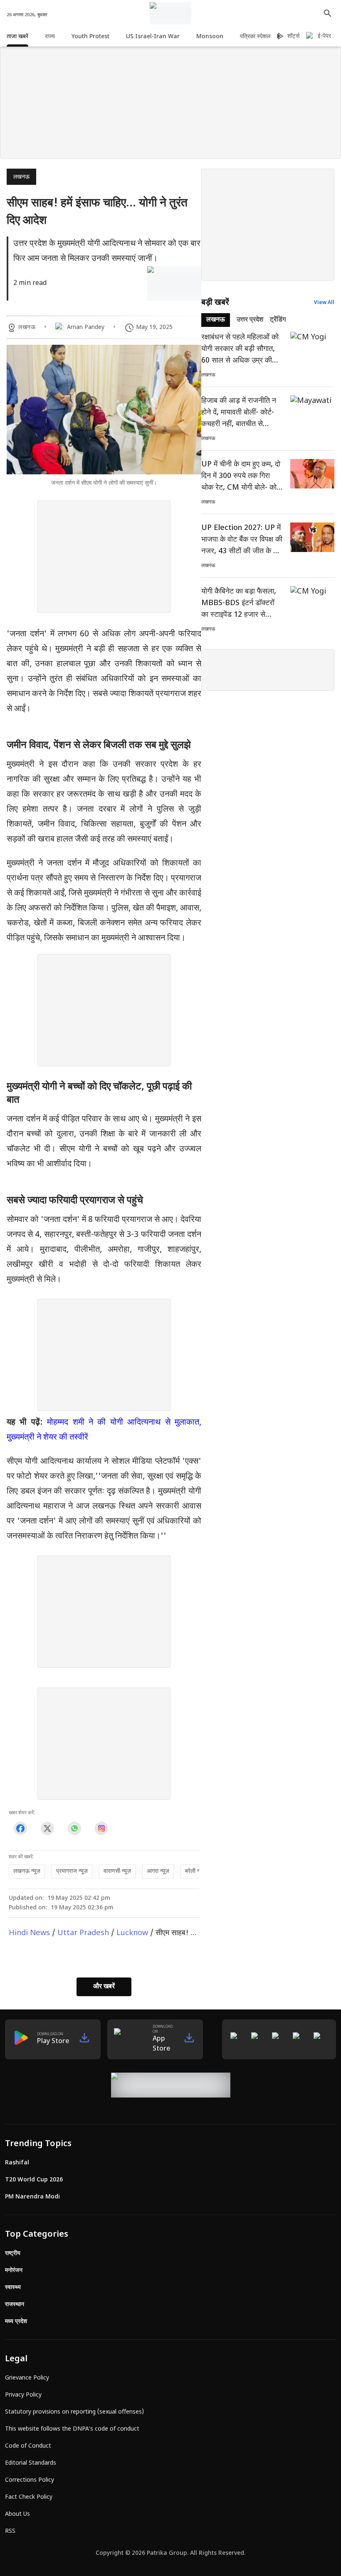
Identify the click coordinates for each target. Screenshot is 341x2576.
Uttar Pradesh (83, 1933)
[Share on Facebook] (20, 1829)
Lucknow (132, 1933)
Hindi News (29, 1933)
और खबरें (104, 1987)
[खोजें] (328, 13)
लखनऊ (21, 177)
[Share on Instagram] (101, 1829)
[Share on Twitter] (47, 1829)
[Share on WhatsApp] (74, 1829)
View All (324, 303)
